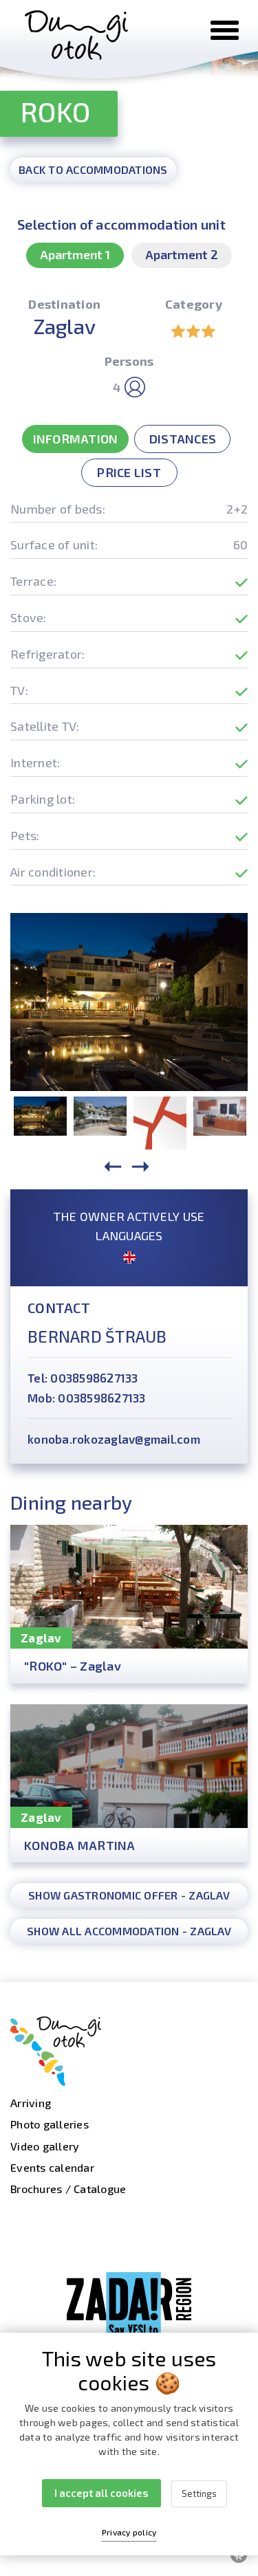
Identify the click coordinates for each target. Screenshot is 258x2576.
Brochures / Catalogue (68, 2189)
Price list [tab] (129, 472)
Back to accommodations (93, 169)
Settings (199, 2494)
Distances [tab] (183, 439)
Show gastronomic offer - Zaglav (129, 1895)
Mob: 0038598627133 (87, 1398)
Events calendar (52, 2167)
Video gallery (45, 2146)
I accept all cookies (101, 2493)
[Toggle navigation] (225, 30)
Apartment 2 (182, 254)
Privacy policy (129, 2532)
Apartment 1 (75, 254)
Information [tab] (76, 439)
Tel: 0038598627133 (83, 1378)
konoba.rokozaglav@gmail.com (114, 1439)
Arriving (31, 2103)
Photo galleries (50, 2124)
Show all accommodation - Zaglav (129, 1931)
